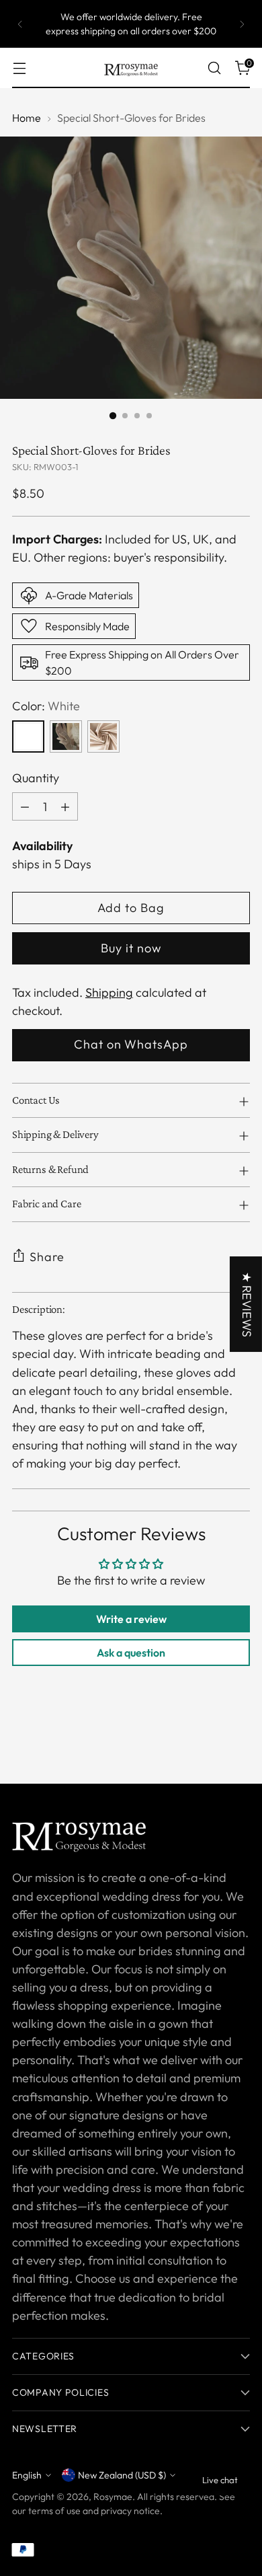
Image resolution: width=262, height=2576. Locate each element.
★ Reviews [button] (247, 1304)
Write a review (131, 1619)
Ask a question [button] (131, 1653)
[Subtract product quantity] (25, 806)
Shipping (109, 992)
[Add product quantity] (65, 806)
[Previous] (20, 24)
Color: (46, 706)
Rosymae (113, 2497)
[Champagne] (103, 736)
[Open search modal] (214, 68)
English (27, 2475)
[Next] (242, 24)
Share (47, 1257)
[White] (28, 736)
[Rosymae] (131, 68)
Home (27, 118)
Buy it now (131, 948)
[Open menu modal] (19, 68)
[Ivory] (66, 736)
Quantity (36, 778)
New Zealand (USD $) (122, 2475)
